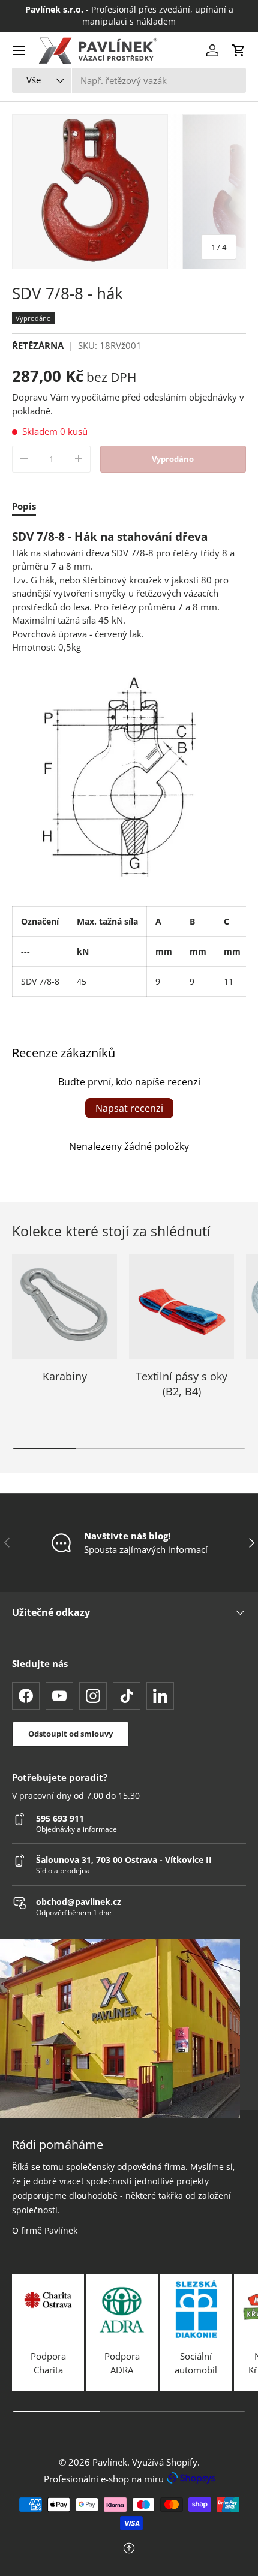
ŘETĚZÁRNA (38, 345)
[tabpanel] (129, 763)
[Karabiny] (64, 1307)
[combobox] (129, 80)
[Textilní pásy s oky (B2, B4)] (181, 1307)
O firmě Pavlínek (45, 2230)
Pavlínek (110, 2462)
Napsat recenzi (129, 1108)
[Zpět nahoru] (129, 2549)
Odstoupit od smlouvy (70, 1734)
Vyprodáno (173, 459)
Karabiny (65, 1376)
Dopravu (30, 397)
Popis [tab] (24, 506)
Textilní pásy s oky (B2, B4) (181, 1384)
